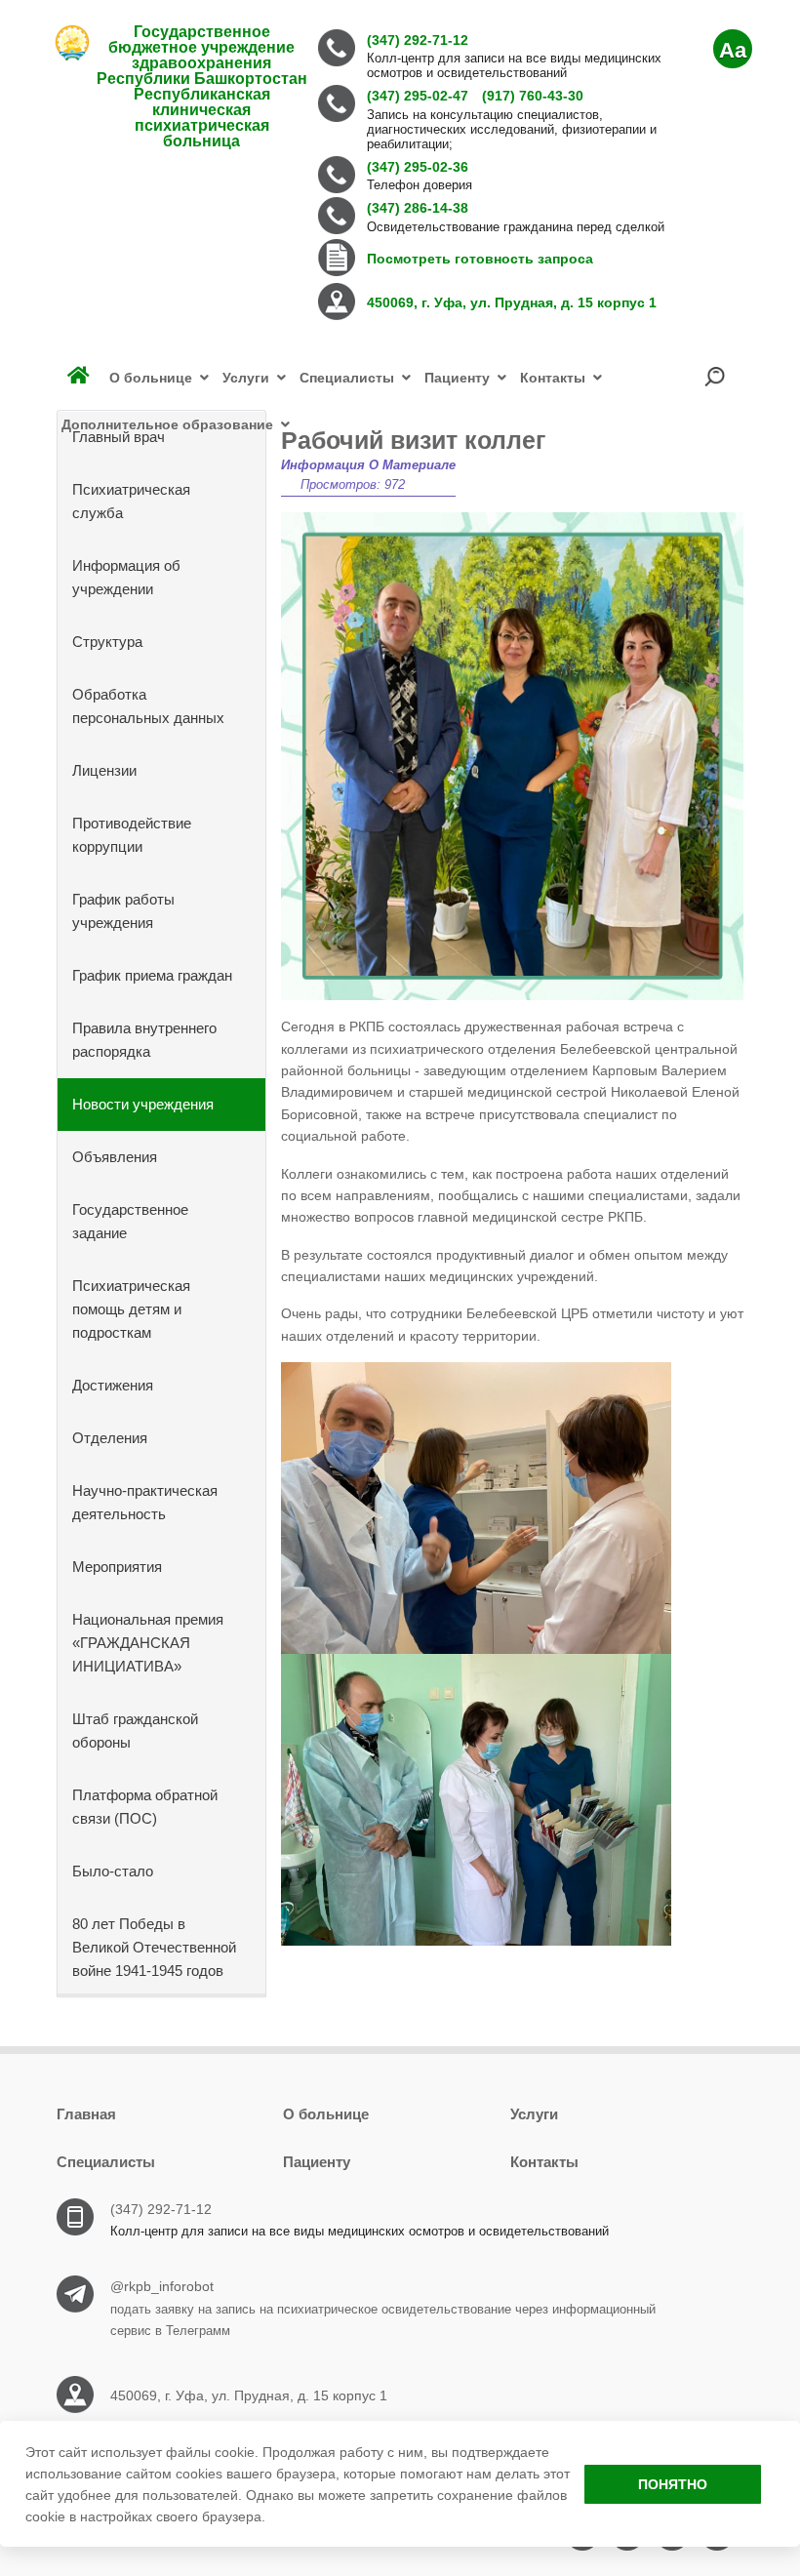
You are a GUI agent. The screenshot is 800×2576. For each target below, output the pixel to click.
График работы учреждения (123, 911)
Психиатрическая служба (131, 501)
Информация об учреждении (126, 577)
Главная (86, 2114)
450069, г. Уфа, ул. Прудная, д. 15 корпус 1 (249, 2395)
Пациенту (317, 2162)
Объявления (115, 1157)
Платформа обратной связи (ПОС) (145, 1807)
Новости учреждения (143, 1104)
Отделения (110, 1438)
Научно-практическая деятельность (145, 1502)
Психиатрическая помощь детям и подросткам (131, 1309)
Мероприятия (117, 1567)
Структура (107, 642)
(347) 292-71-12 (161, 2209)
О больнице (326, 2114)
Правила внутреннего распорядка (144, 1040)
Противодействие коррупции (132, 835)
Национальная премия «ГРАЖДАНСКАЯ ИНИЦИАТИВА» (148, 1643)
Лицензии (104, 770)
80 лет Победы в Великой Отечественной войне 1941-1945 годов (154, 1947)
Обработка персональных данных (148, 706)
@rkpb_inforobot (162, 2286)
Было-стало (113, 1871)
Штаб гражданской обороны (135, 1731)
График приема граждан (152, 975)
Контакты (544, 2162)
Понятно (673, 2484)
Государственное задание (130, 1221)
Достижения (113, 1385)
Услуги (534, 2114)
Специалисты (106, 2162)
